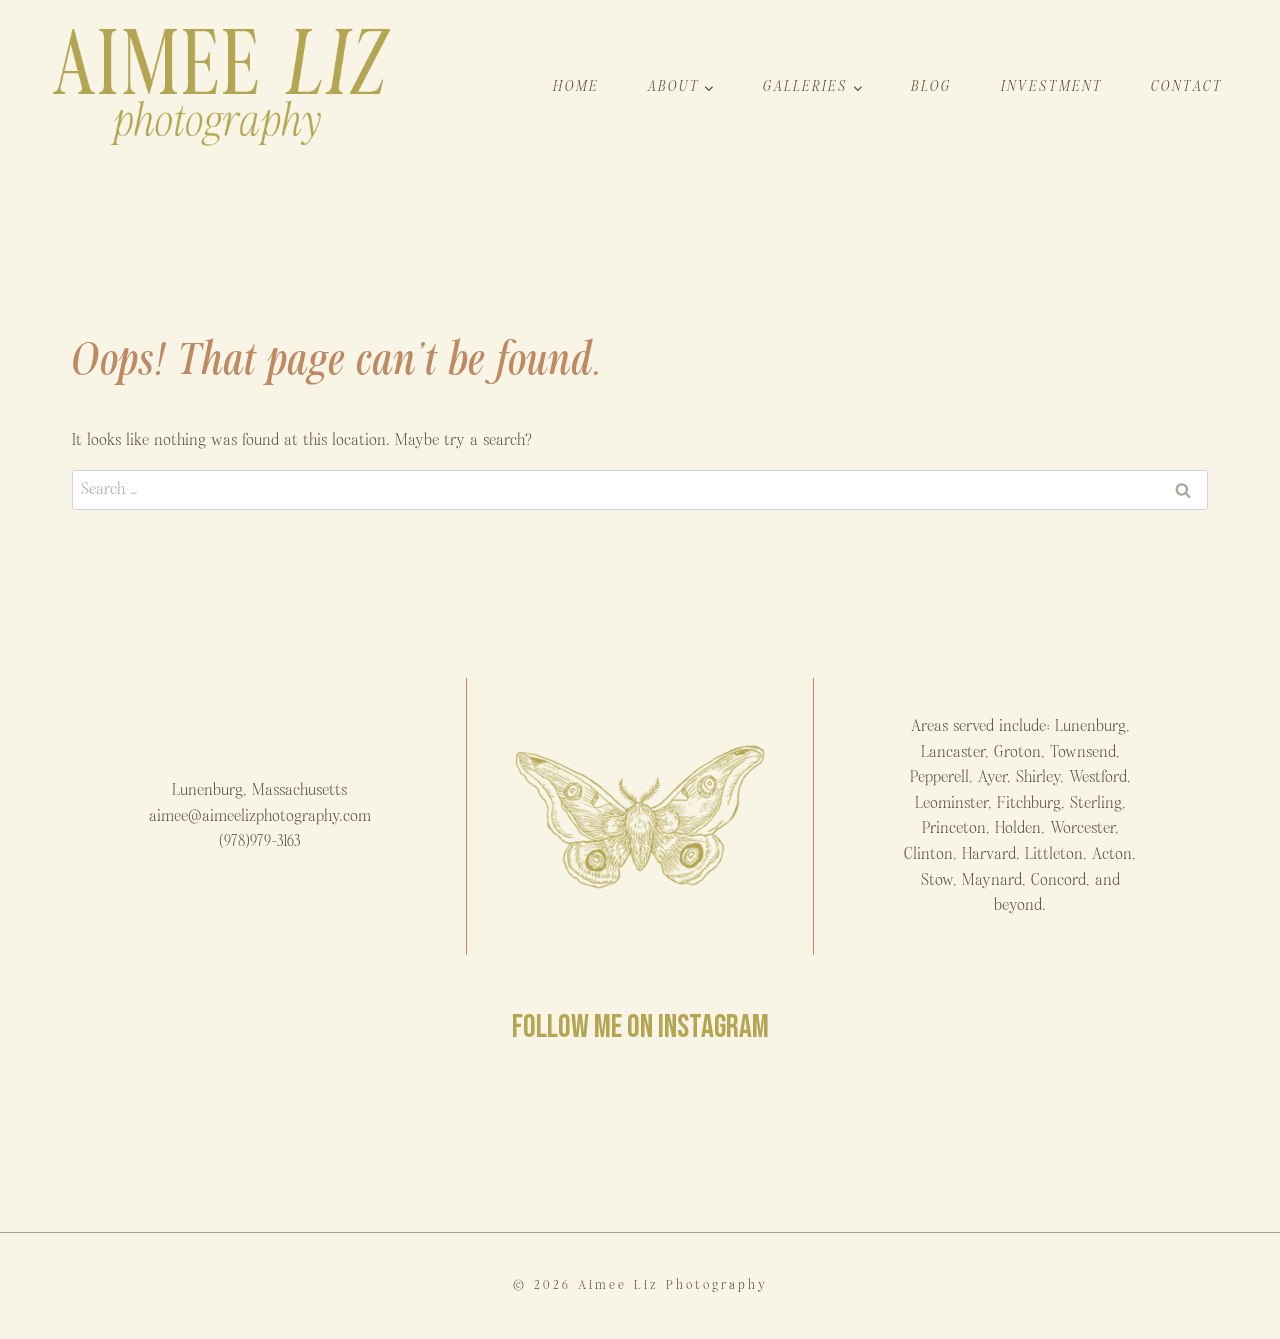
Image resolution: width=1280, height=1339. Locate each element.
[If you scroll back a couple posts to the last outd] (743, 1138)
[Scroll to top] (1263, 1312)
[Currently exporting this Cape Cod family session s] (536, 1138)
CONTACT (1187, 86)
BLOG (931, 86)
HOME (576, 86)
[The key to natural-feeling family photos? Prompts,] (329, 1138)
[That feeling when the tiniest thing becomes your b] (122, 1138)
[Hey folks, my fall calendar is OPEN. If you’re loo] (1157, 1138)
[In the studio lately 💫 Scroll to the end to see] (950, 1138)
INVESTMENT (1052, 86)
